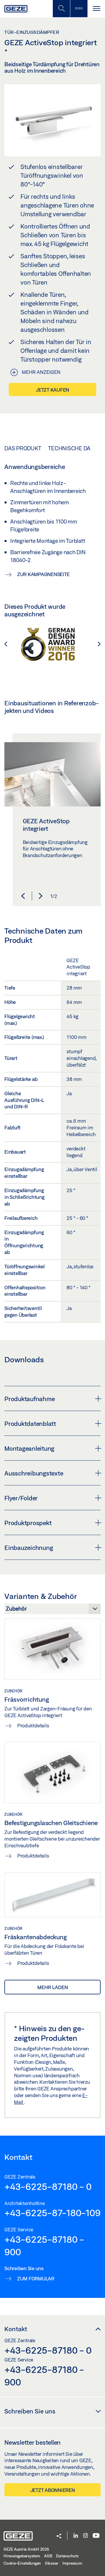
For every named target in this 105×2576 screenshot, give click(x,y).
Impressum (72, 2563)
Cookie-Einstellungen (22, 2563)
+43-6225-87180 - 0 (48, 2186)
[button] (9, 644)
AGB (48, 2556)
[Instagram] (85, 2536)
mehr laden (53, 1987)
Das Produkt (23, 448)
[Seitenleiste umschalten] (79, 9)
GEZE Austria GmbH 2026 (26, 2549)
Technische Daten (74, 448)
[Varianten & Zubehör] (52, 1610)
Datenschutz (67, 2556)
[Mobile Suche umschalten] (61, 9)
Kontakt (16, 2329)
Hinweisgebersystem (22, 2556)
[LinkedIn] (76, 2536)
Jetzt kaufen (52, 390)
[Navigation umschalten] (96, 9)
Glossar (52, 2563)
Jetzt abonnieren (53, 2490)
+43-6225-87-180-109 (52, 2213)
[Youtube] (96, 2536)
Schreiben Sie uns (30, 2411)
